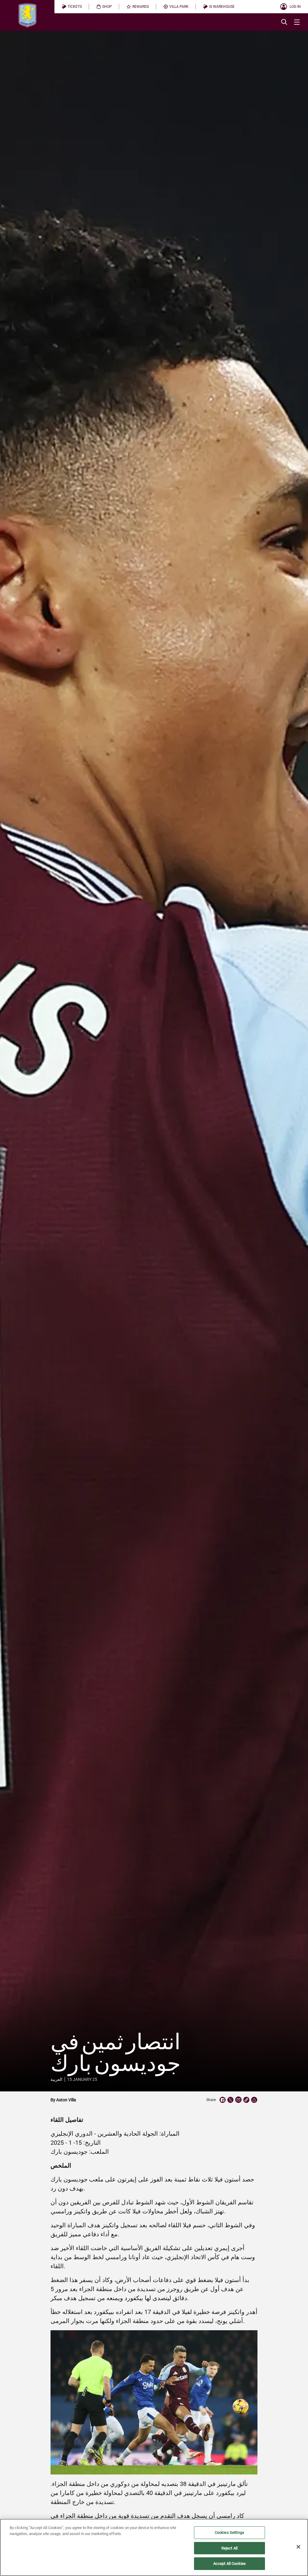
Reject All (229, 2548)
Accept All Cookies (229, 2564)
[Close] (298, 2547)
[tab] (72, 7)
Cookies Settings (229, 2532)
